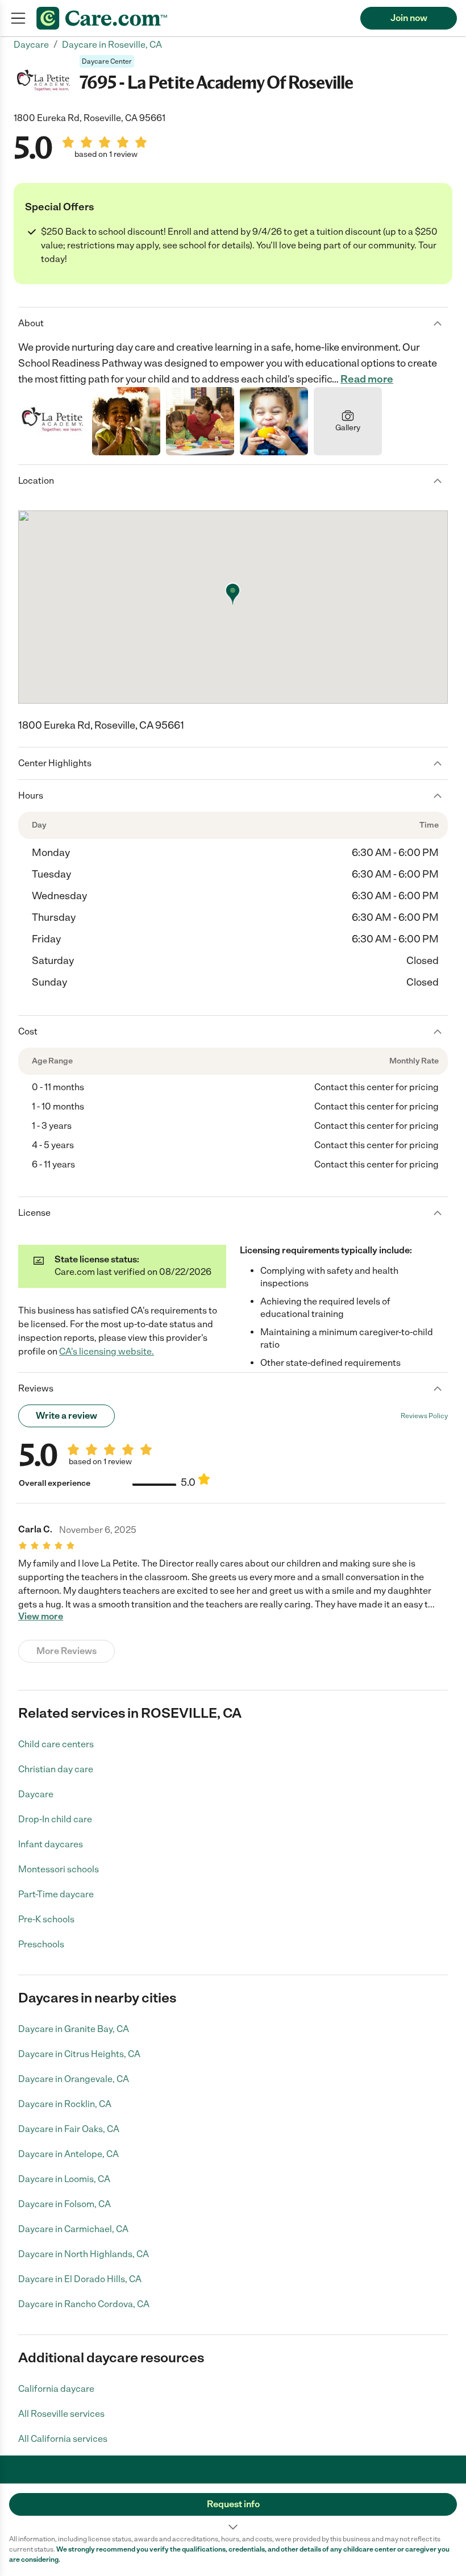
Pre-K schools (46, 1919)
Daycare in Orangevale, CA (74, 2079)
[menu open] (18, 18)
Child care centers (56, 1744)
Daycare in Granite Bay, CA (74, 2029)
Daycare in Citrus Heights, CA (79, 2054)
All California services (63, 2439)
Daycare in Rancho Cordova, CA (84, 2304)
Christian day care (56, 1769)
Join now (409, 18)
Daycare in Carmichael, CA (73, 2229)
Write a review (66, 1416)
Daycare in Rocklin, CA (65, 2104)
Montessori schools (59, 1869)
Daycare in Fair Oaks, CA (69, 2129)
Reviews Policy (424, 1416)
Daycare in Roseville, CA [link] (112, 45)
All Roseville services (61, 2414)
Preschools (41, 1944)
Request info (233, 2504)
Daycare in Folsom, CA (65, 2204)
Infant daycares (51, 1844)
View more (41, 1617)
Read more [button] (367, 379)
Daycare (36, 1794)
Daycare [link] (31, 45)
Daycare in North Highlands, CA (84, 2254)
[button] (233, 2509)
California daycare (56, 2389)
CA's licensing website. (107, 1351)
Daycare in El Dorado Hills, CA (80, 2279)
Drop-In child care (55, 1819)
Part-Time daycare (56, 1894)
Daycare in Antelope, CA (68, 2154)
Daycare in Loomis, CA (64, 2179)
